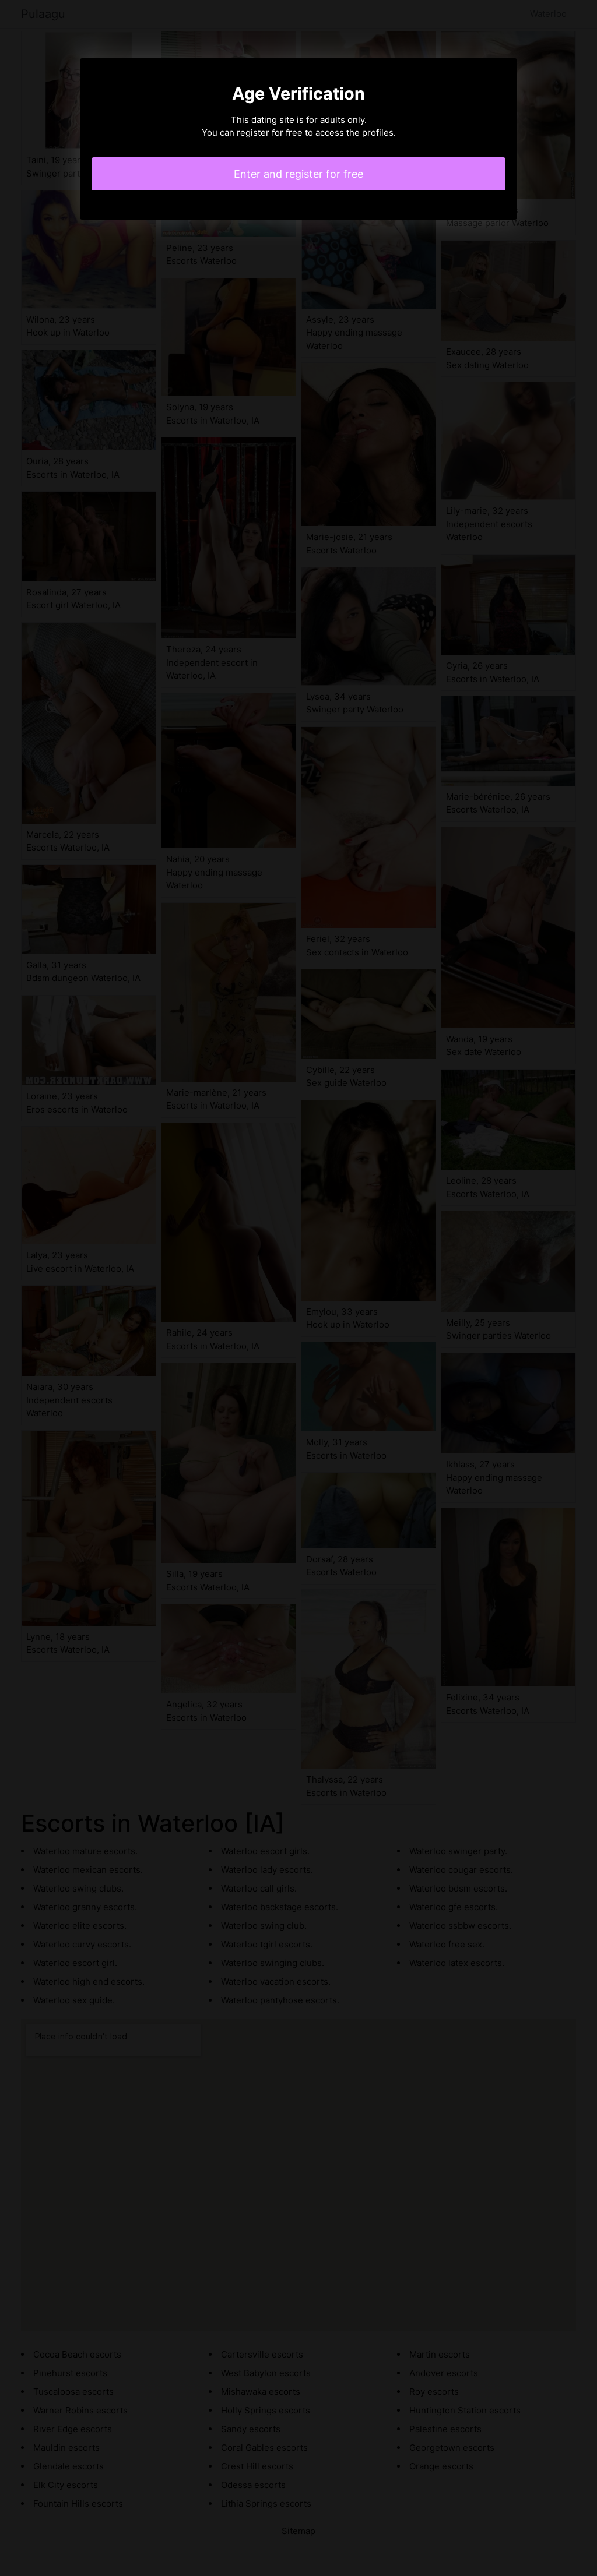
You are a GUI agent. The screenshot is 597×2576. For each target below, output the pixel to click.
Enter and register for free (298, 174)
